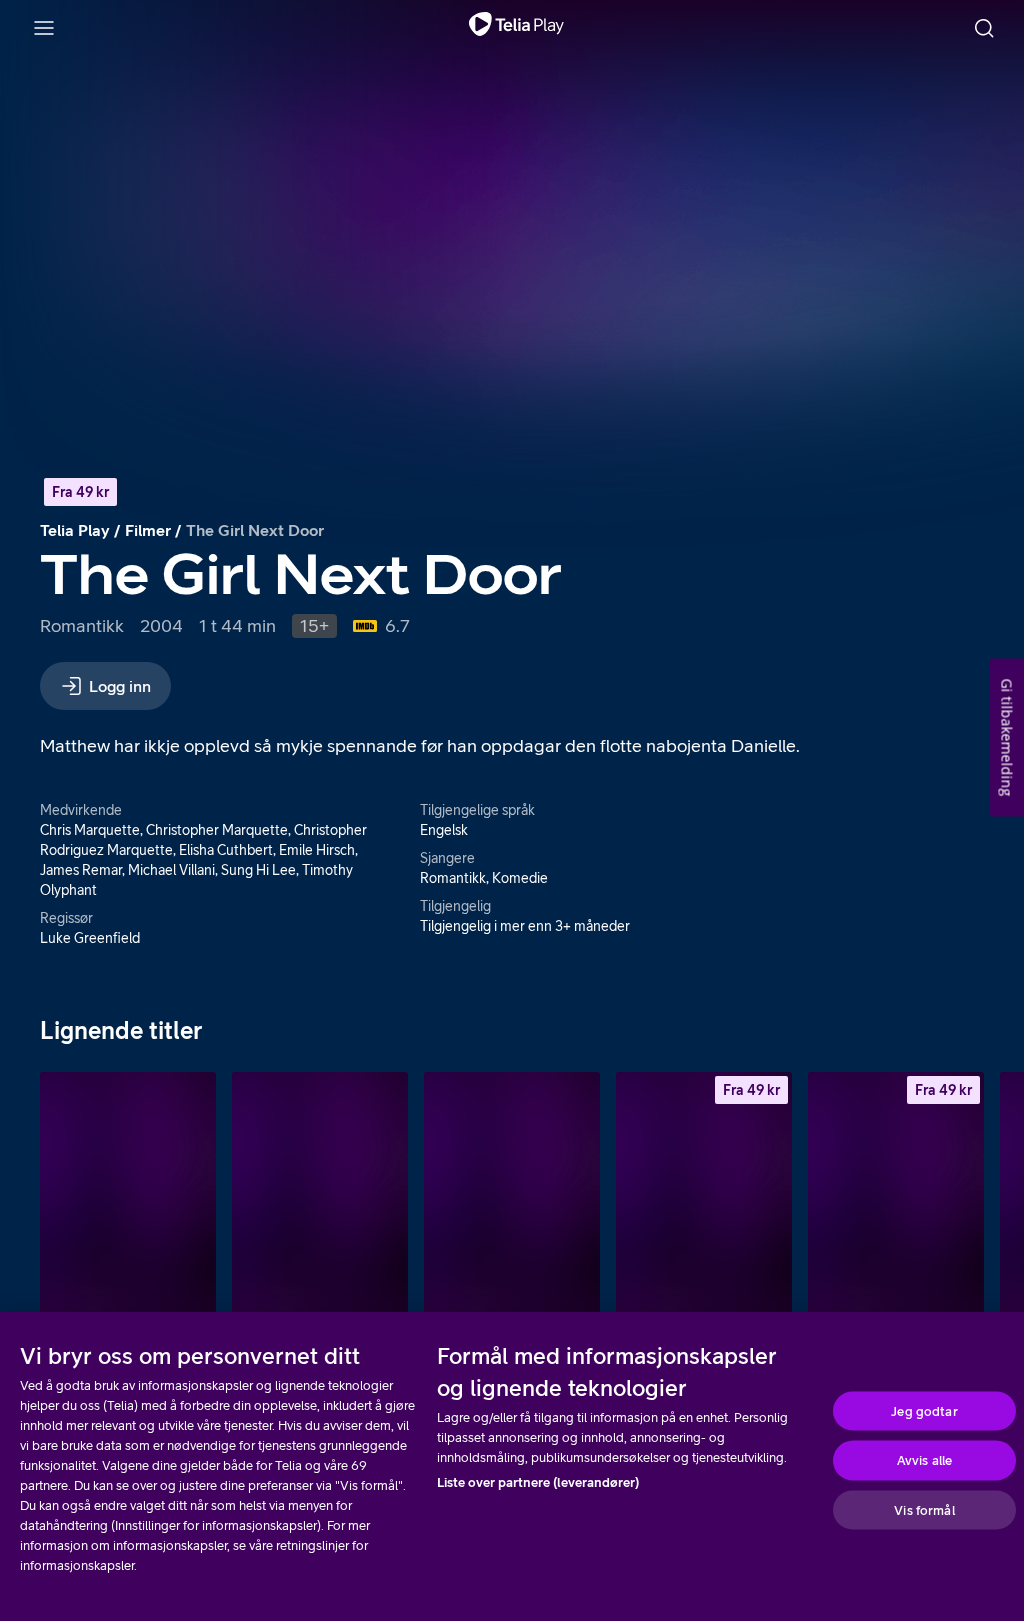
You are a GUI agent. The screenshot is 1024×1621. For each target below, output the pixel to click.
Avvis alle (924, 1460)
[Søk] (984, 28)
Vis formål (924, 1509)
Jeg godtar (924, 1410)
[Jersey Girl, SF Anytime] (704, 1204)
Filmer (148, 530)
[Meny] (44, 28)
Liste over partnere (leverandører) (538, 1482)
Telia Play (75, 530)
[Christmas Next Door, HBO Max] (128, 1204)
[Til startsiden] (516, 28)
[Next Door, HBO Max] (512, 1204)
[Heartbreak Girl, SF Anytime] (896, 1204)
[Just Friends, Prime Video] (320, 1204)
